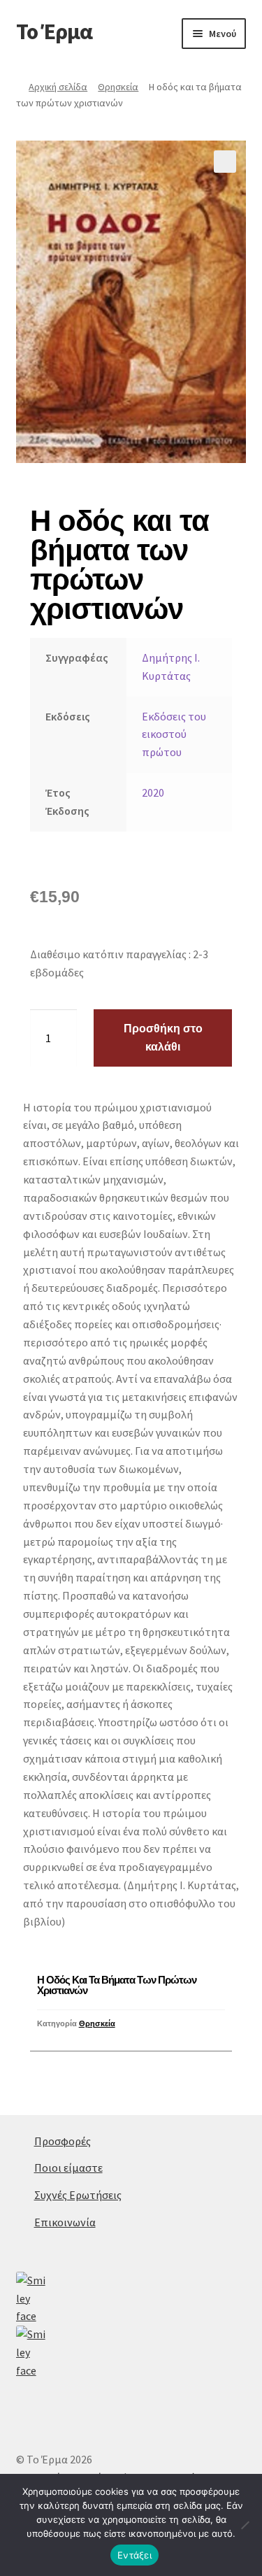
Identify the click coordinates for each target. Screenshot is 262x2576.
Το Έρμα (54, 31)
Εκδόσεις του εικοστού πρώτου (174, 734)
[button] (225, 162)
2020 (153, 792)
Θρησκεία (118, 87)
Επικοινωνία (65, 2222)
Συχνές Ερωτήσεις (78, 2195)
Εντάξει (134, 2555)
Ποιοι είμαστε (68, 2168)
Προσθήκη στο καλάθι (163, 1038)
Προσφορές (63, 2141)
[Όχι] (245, 2525)
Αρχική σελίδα (58, 87)
